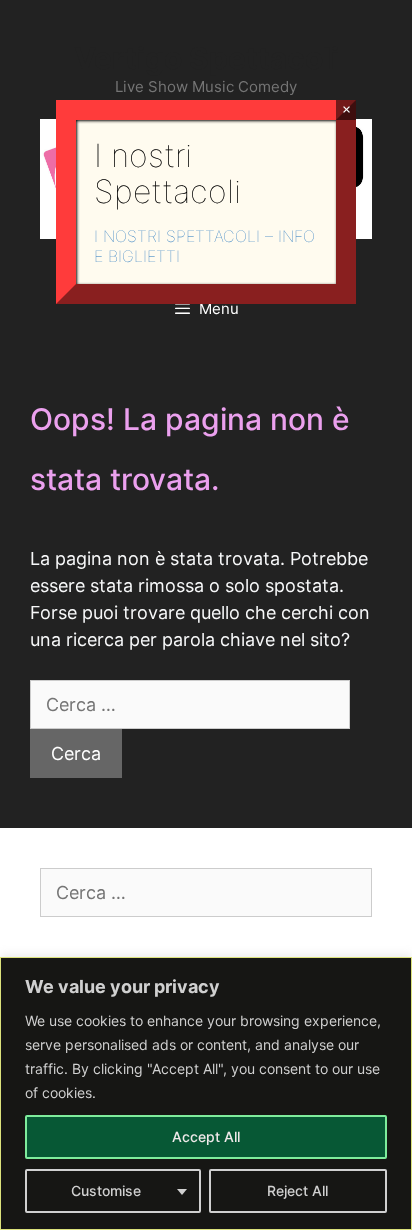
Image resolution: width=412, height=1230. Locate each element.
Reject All (297, 1190)
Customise (106, 1190)
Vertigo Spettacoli (206, 58)
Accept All (206, 1136)
